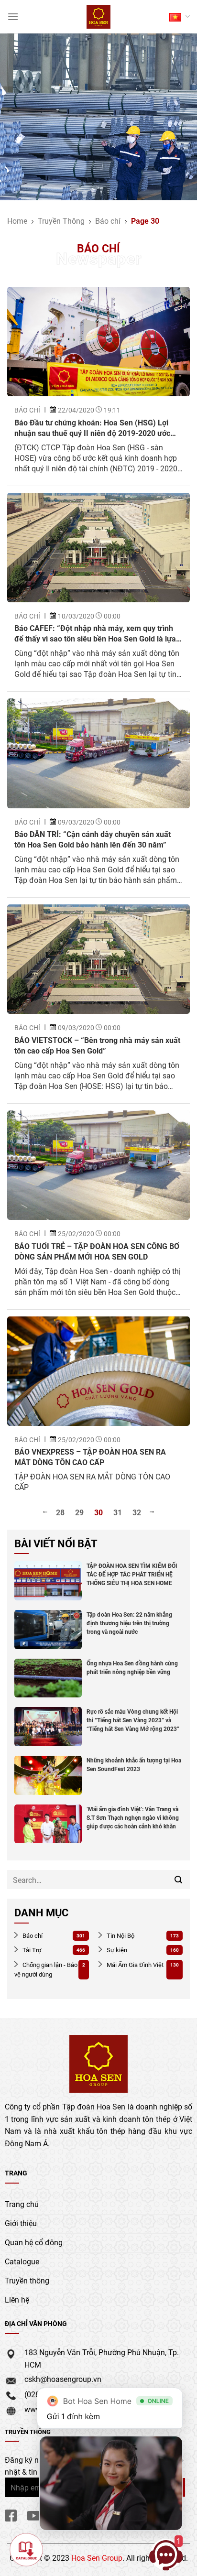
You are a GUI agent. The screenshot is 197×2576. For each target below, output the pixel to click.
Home (17, 221)
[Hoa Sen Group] (99, 17)
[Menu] (13, 16)
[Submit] (179, 1880)
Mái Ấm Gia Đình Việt (134, 1965)
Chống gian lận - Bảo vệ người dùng (46, 1970)
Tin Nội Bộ (120, 1935)
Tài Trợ (31, 1950)
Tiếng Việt (180, 16)
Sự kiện (116, 1950)
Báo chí (108, 221)
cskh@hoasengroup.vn (63, 2379)
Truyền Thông (61, 221)
